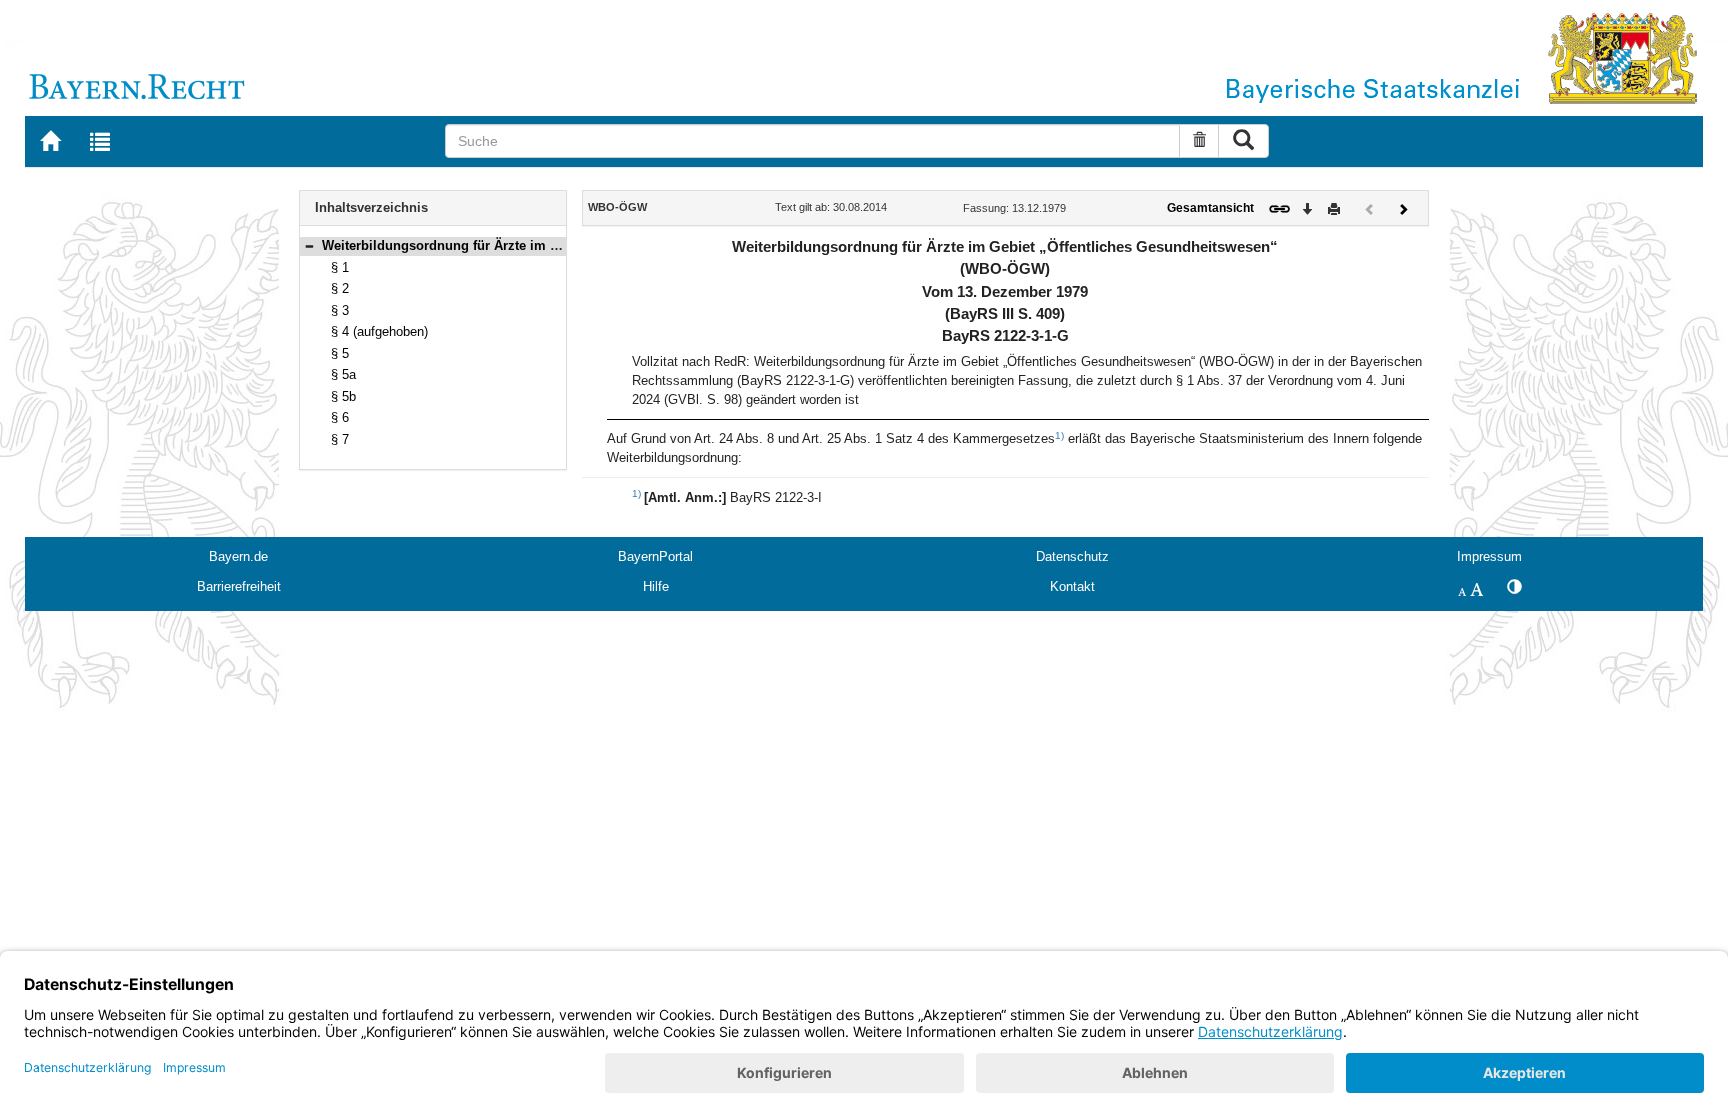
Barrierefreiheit (239, 586)
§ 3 (340, 310)
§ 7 (340, 439)
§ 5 (340, 353)
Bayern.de (238, 556)
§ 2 (340, 288)
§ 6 (340, 417)
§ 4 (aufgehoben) (379, 331)
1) (1059, 435)
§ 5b (343, 396)
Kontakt (1072, 586)
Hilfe (656, 586)
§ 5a (343, 374)
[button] (309, 245)
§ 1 (340, 267)
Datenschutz (1072, 556)
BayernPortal (655, 556)
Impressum (1489, 556)
